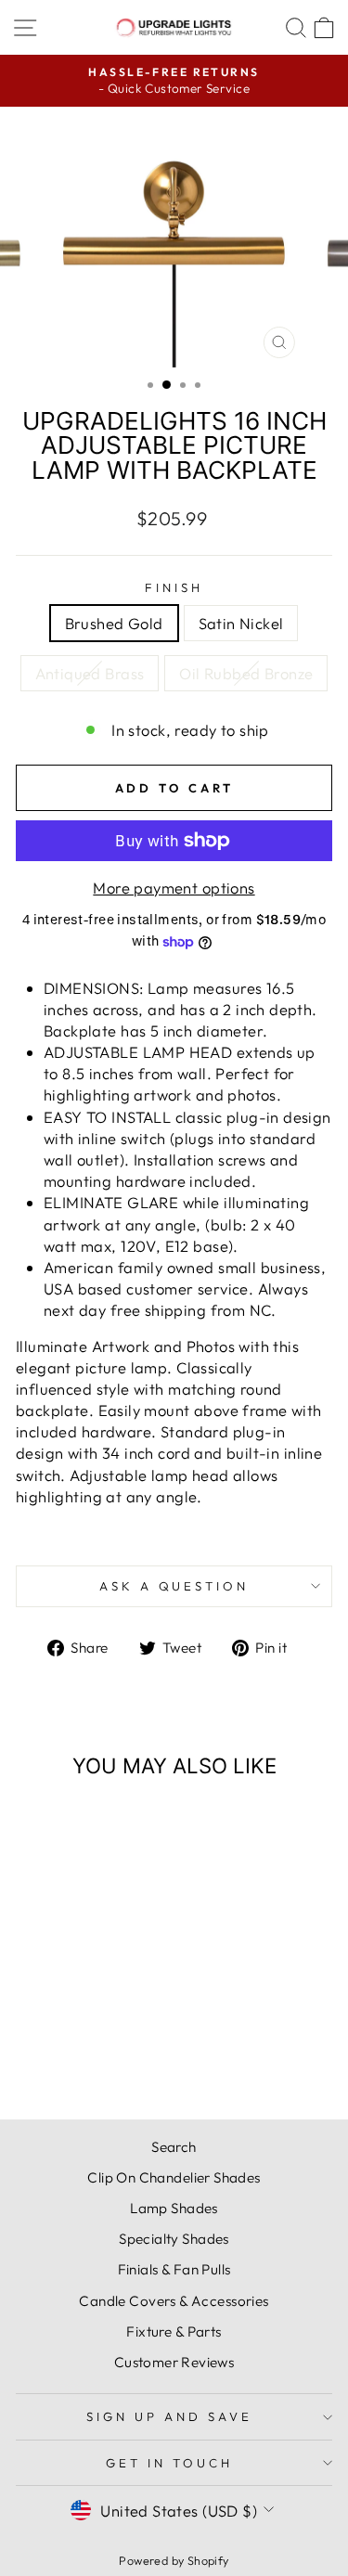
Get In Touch (169, 2463)
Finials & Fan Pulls (174, 2269)
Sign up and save (169, 2416)
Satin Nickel (241, 623)
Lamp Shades (174, 2208)
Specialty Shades (174, 2239)
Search (174, 2147)
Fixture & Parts (174, 2331)
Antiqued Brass (90, 673)
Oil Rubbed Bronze (246, 673)
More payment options (174, 888)
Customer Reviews (174, 2362)
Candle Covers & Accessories (174, 2301)
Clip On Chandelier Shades (174, 2177)
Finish (174, 587)
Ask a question (174, 1586)
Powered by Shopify (174, 2560)
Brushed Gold (114, 623)
